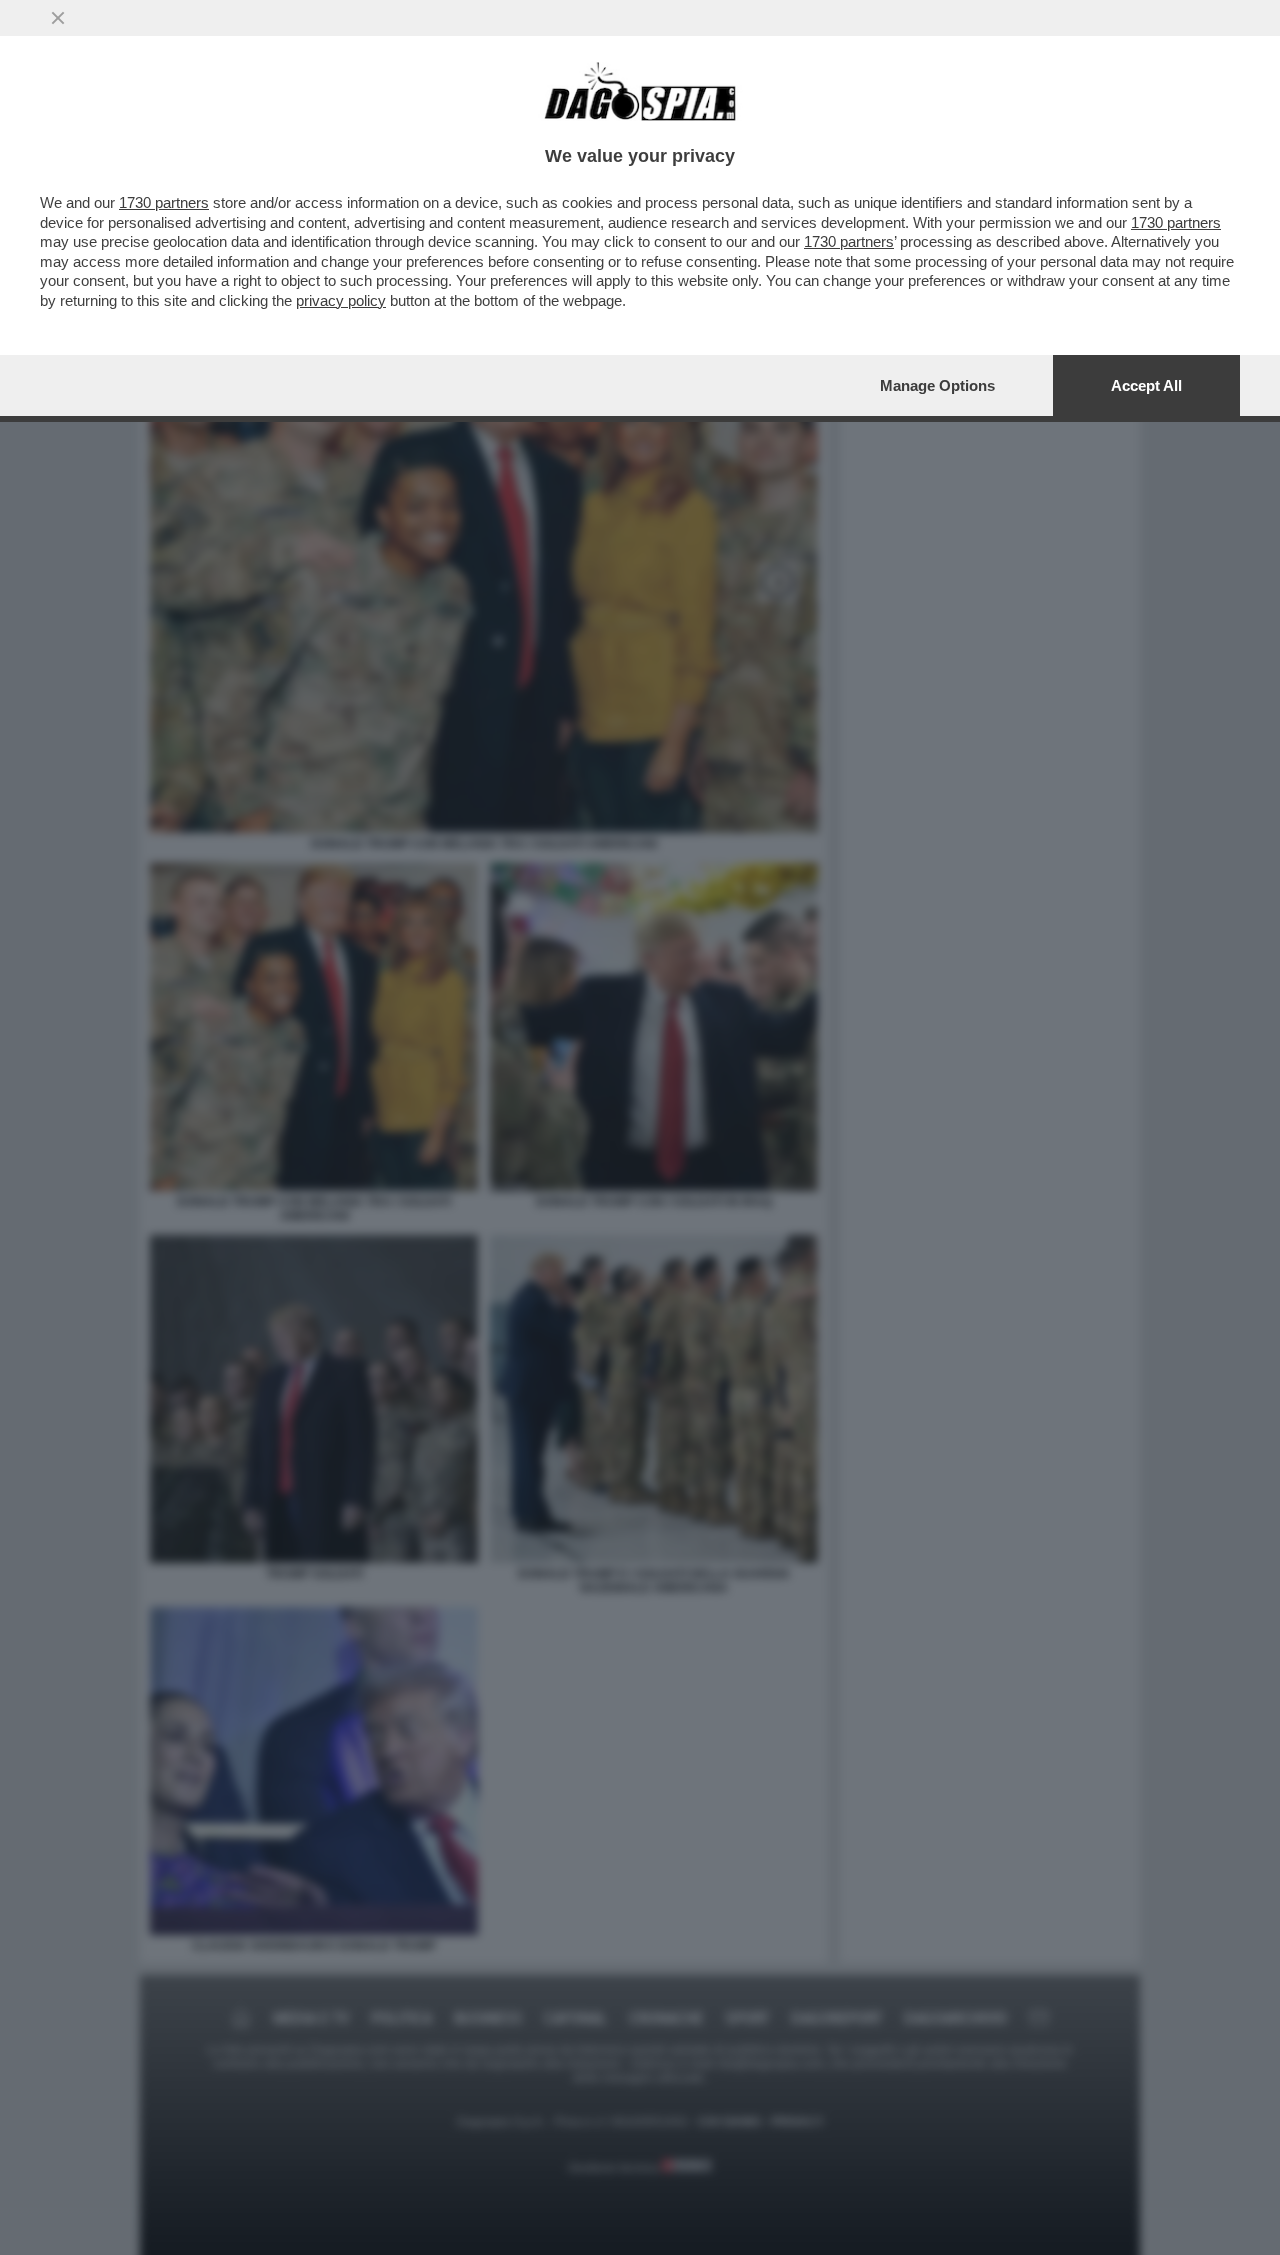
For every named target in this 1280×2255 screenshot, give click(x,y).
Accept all (1146, 385)
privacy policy (341, 300)
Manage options (937, 385)
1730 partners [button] (164, 202)
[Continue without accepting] (58, 18)
